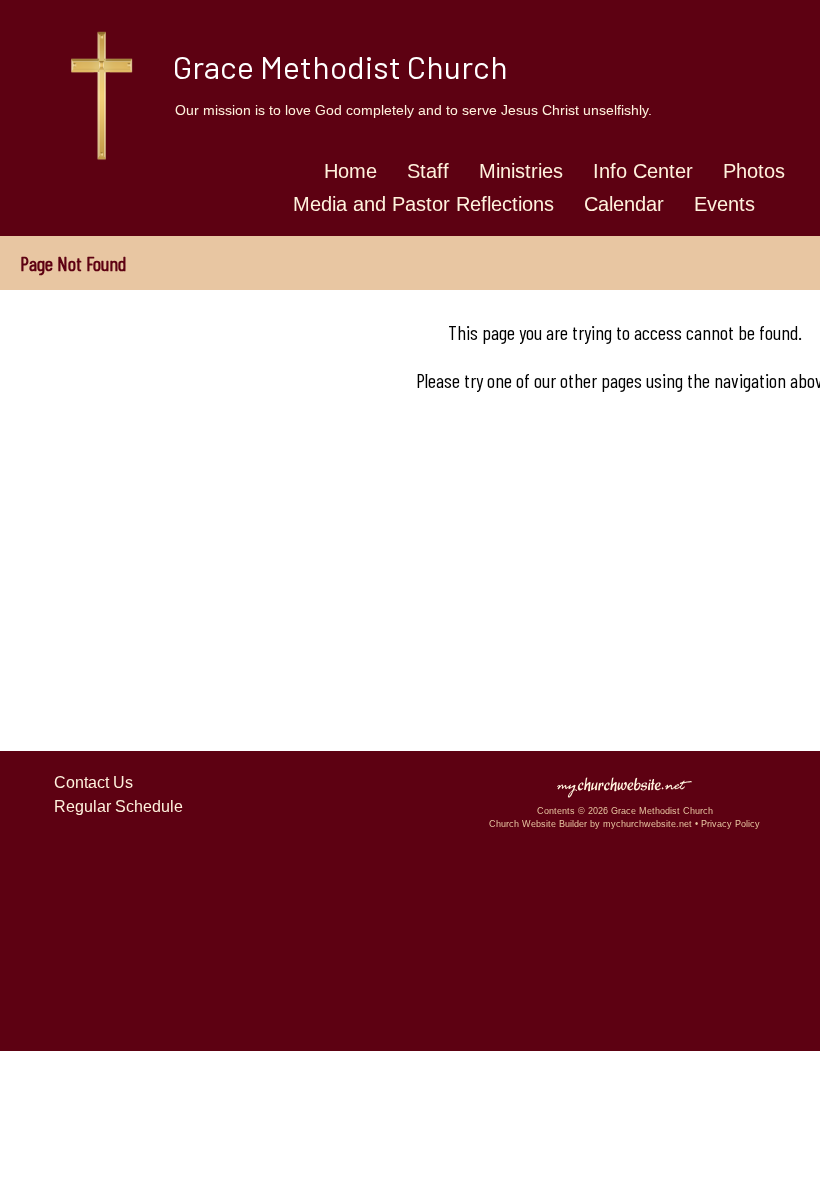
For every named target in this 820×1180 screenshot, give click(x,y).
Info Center (643, 171)
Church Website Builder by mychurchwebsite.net (590, 824)
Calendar (624, 204)
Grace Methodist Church (340, 66)
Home (350, 171)
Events (724, 204)
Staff (428, 171)
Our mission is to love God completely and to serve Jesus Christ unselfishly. (413, 110)
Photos (754, 171)
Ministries (521, 171)
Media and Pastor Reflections (423, 204)
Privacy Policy (730, 824)
